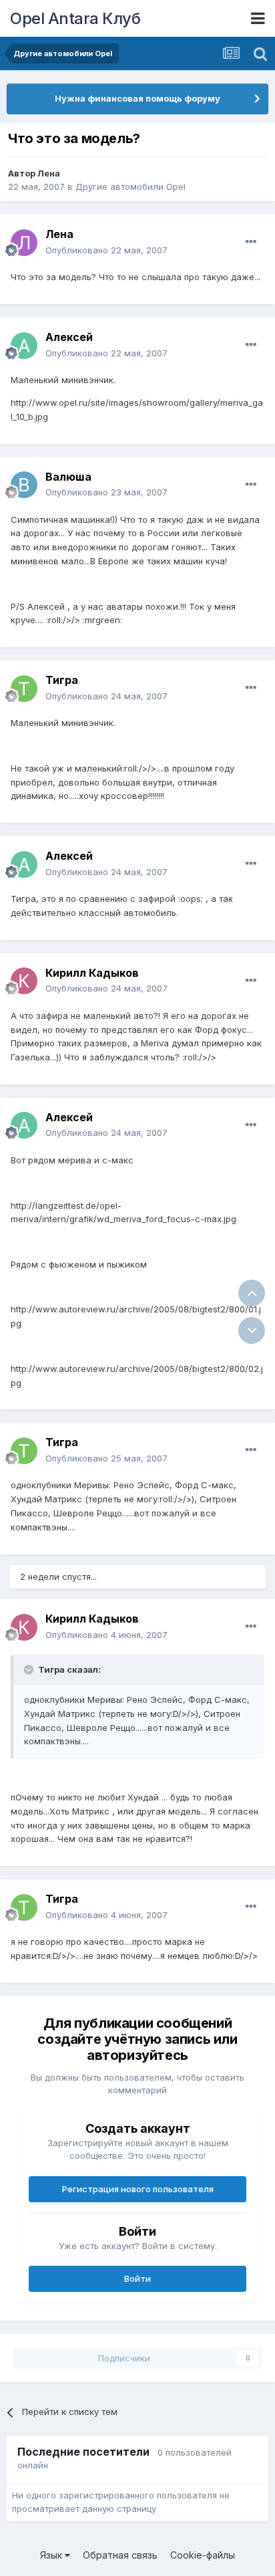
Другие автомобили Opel (130, 187)
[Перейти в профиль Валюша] (24, 485)
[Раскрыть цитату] (30, 1669)
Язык (52, 2555)
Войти (137, 2278)
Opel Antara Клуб (75, 18)
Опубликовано (106, 250)
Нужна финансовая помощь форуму (137, 98)
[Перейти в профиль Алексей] (24, 346)
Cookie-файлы (203, 2555)
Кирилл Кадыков (92, 973)
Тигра (62, 680)
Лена (49, 173)
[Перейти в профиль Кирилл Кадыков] (24, 981)
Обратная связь (120, 2555)
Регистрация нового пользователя (138, 2189)
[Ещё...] (251, 242)
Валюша (68, 477)
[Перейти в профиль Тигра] (24, 689)
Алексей (69, 337)
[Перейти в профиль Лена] (24, 243)
